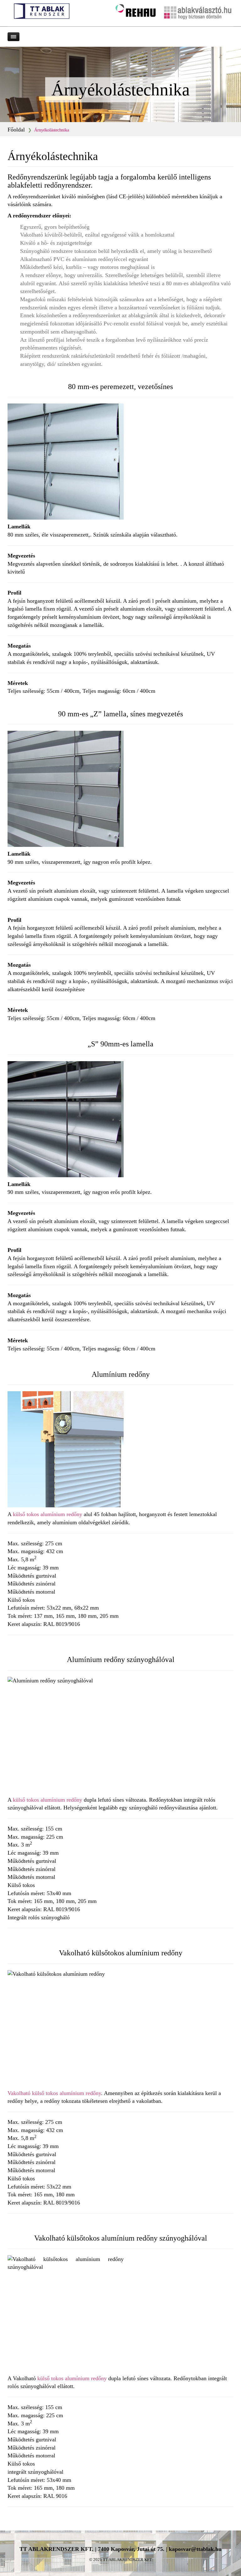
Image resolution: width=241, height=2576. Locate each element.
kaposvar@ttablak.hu (195, 2549)
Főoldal (16, 130)
